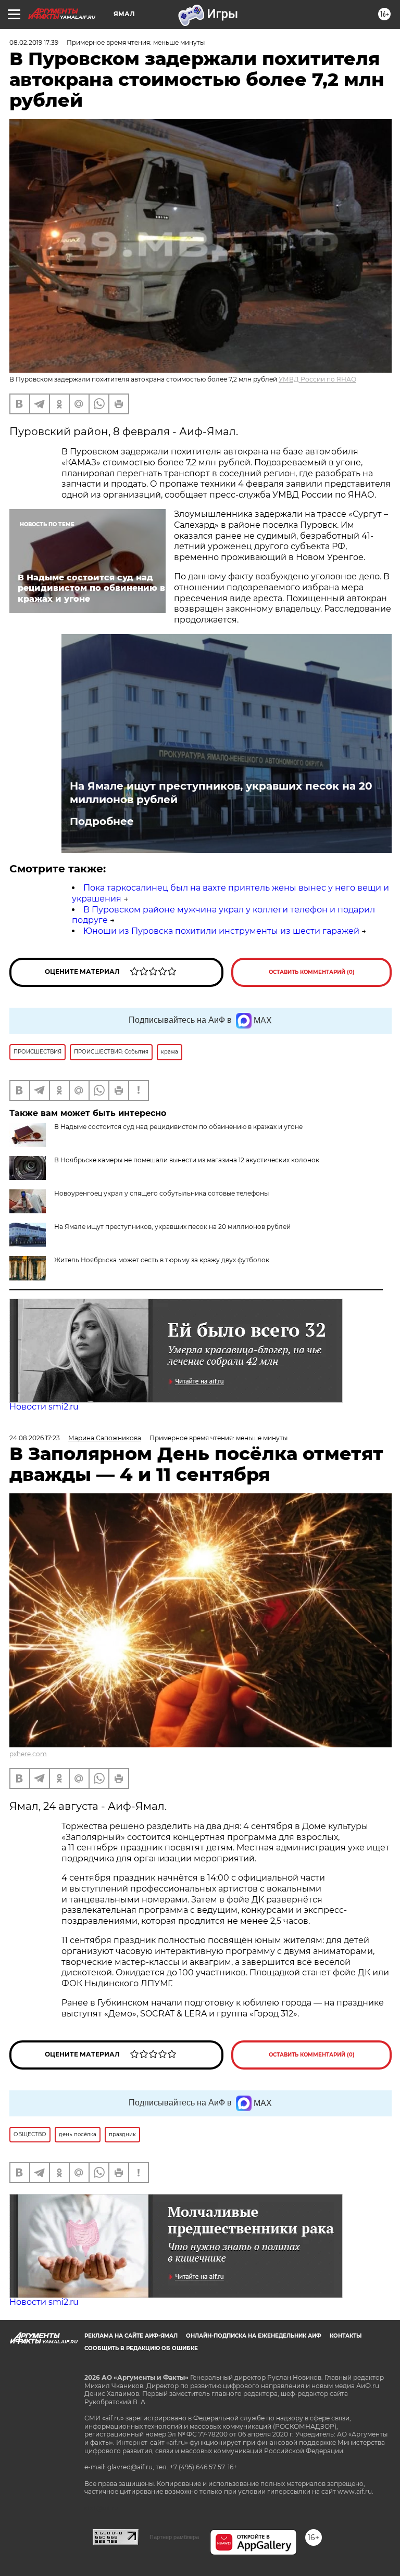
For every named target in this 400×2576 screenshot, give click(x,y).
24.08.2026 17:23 (35, 1438)
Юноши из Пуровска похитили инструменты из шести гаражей (221, 931)
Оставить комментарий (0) (312, 972)
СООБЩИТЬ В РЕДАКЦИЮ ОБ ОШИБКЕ (141, 2348)
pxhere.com (28, 1754)
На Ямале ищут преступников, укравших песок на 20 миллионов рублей (221, 793)
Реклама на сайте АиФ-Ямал (131, 2336)
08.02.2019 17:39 (34, 42)
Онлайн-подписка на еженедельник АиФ (254, 2336)
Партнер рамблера (174, 2537)
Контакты (346, 2336)
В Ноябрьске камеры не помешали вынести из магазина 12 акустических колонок (187, 1160)
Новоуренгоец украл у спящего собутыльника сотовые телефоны (161, 1193)
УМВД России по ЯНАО (317, 379)
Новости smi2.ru (44, 1407)
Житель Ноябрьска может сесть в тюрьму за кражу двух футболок (162, 1260)
